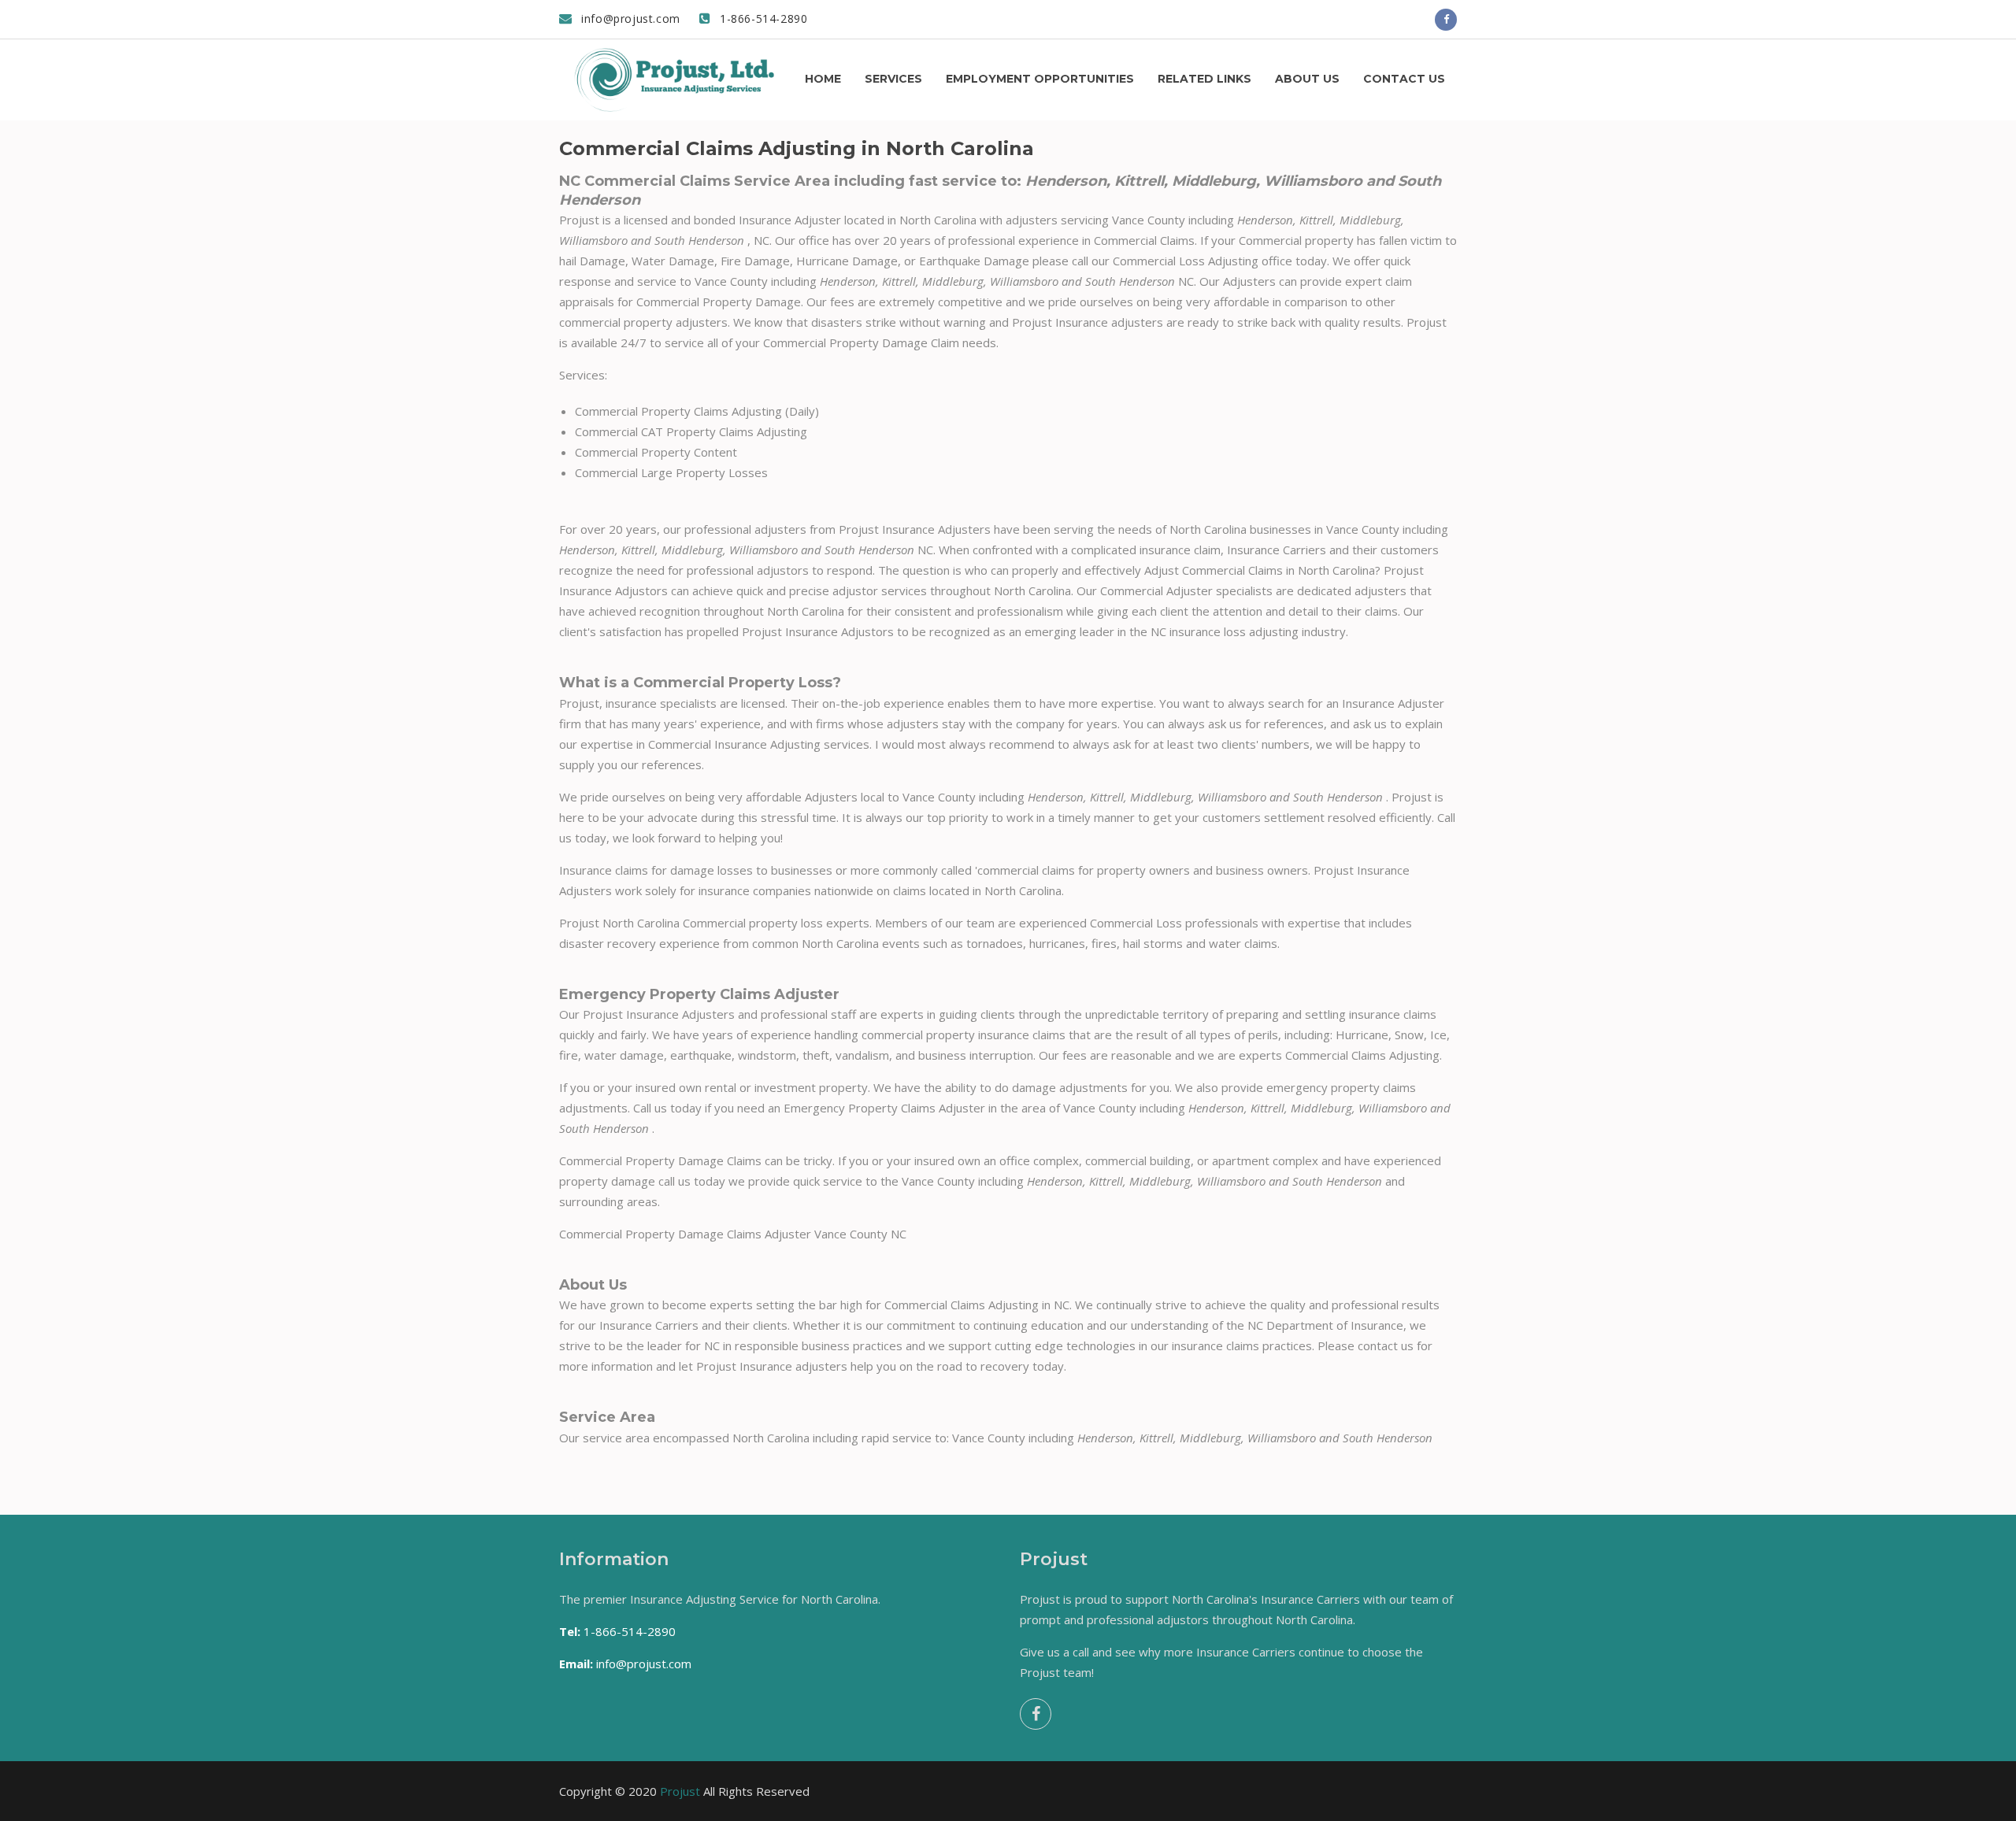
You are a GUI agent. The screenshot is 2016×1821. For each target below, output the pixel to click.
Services (893, 79)
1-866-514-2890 (762, 19)
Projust (680, 1791)
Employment (1040, 79)
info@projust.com (629, 19)
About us (1307, 79)
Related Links (1204, 79)
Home (823, 79)
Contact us (1404, 79)
